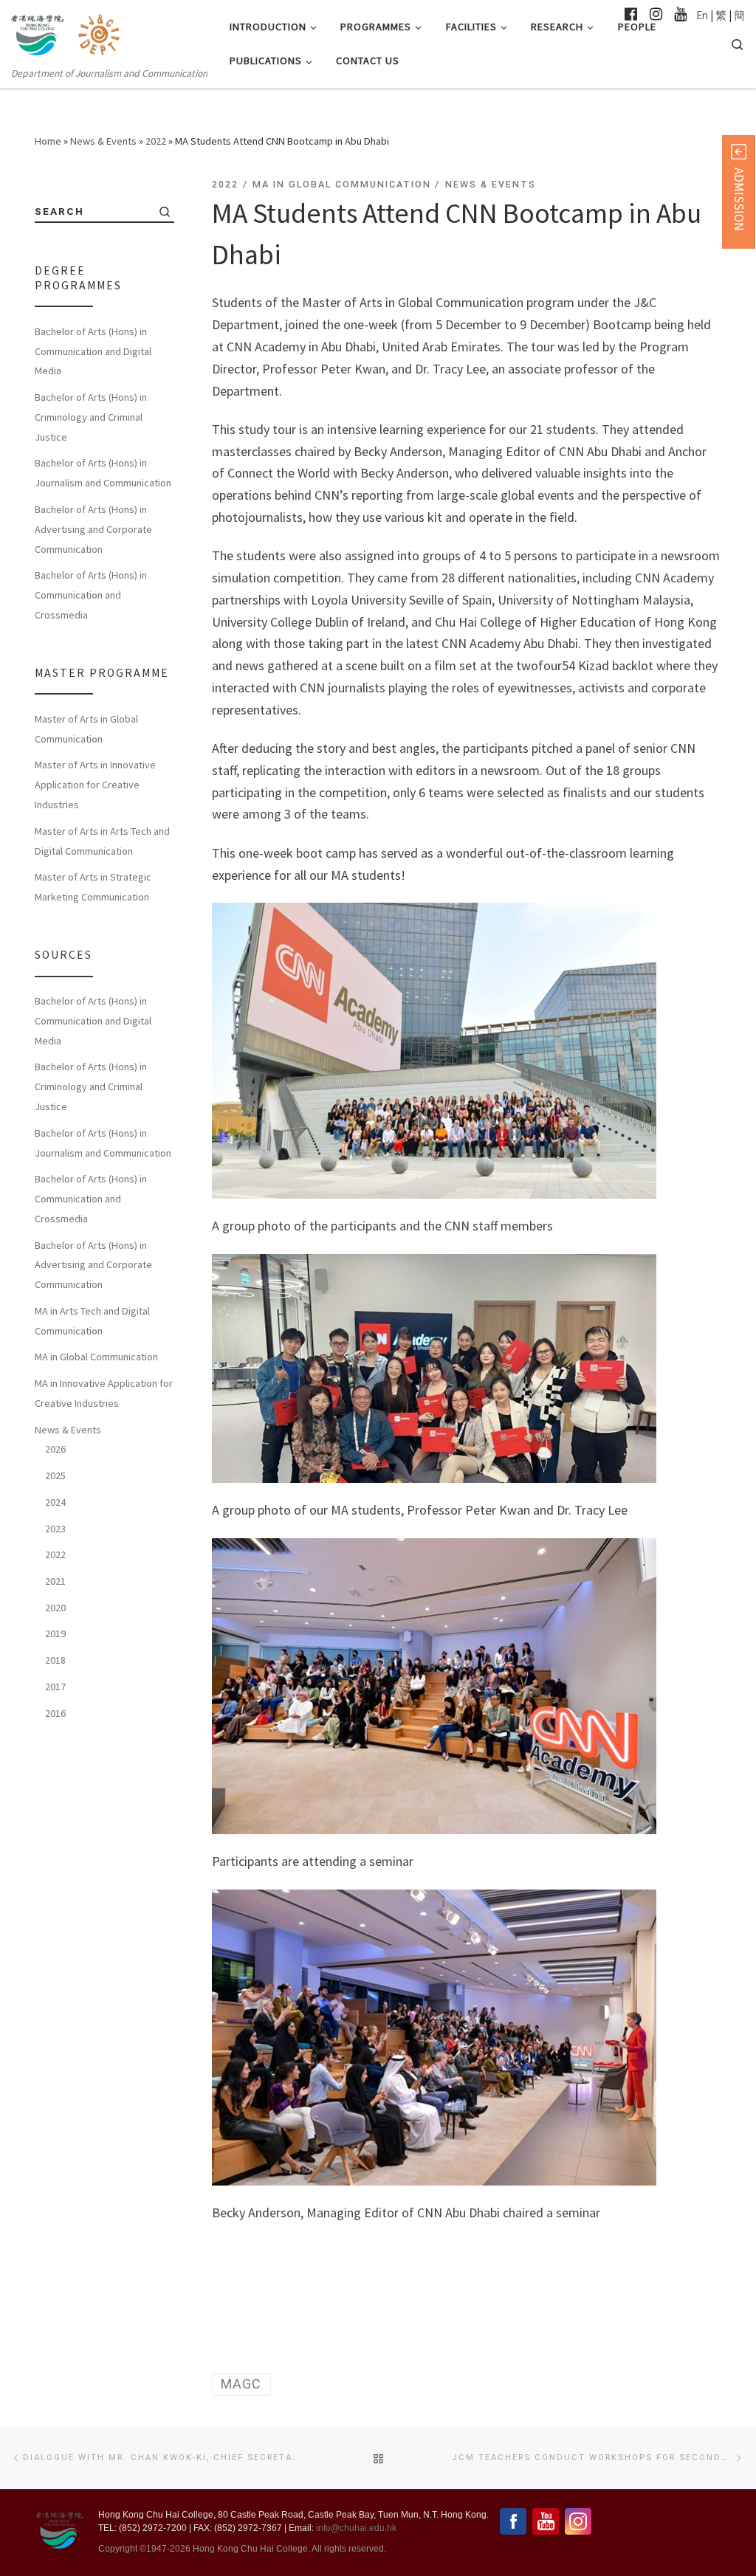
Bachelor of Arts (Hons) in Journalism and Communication (103, 473)
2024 (55, 1502)
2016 (55, 1713)
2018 (55, 1660)
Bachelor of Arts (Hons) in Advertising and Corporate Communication (93, 529)
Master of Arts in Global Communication (86, 729)
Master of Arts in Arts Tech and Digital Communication (102, 841)
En (702, 15)
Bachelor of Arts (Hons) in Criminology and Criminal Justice (91, 417)
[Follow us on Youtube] (680, 14)
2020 (55, 1608)
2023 (55, 1529)
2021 (55, 1581)
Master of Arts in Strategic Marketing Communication (93, 887)
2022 (156, 141)
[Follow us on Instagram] (656, 14)
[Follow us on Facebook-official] (631, 14)
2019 (55, 1633)
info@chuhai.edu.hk (356, 2528)
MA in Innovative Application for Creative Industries (104, 1393)
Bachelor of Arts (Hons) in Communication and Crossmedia (91, 595)
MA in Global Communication (96, 1357)
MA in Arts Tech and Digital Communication (92, 1321)
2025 (55, 1475)
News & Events (103, 141)
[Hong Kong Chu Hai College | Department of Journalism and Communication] (102, 32)
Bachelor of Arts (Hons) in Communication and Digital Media (93, 351)
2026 (55, 1449)
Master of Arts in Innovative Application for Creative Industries (95, 785)
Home (48, 141)
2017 (55, 1687)
